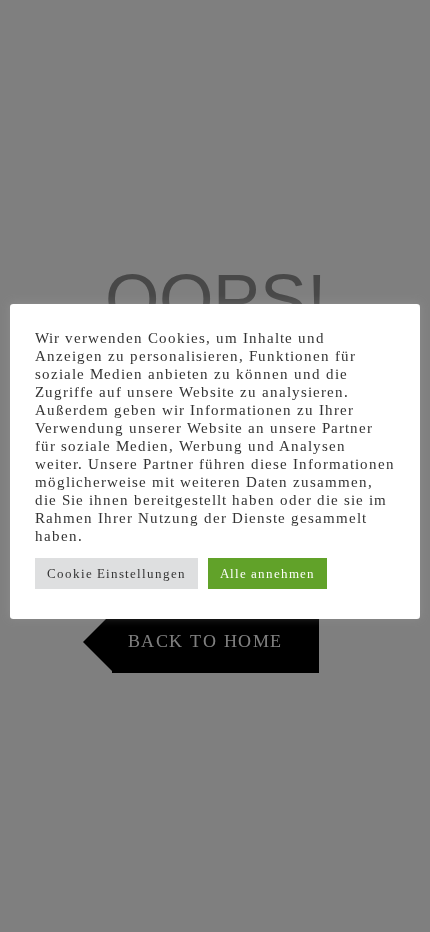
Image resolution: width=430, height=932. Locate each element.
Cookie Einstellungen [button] (116, 573)
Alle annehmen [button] (267, 573)
